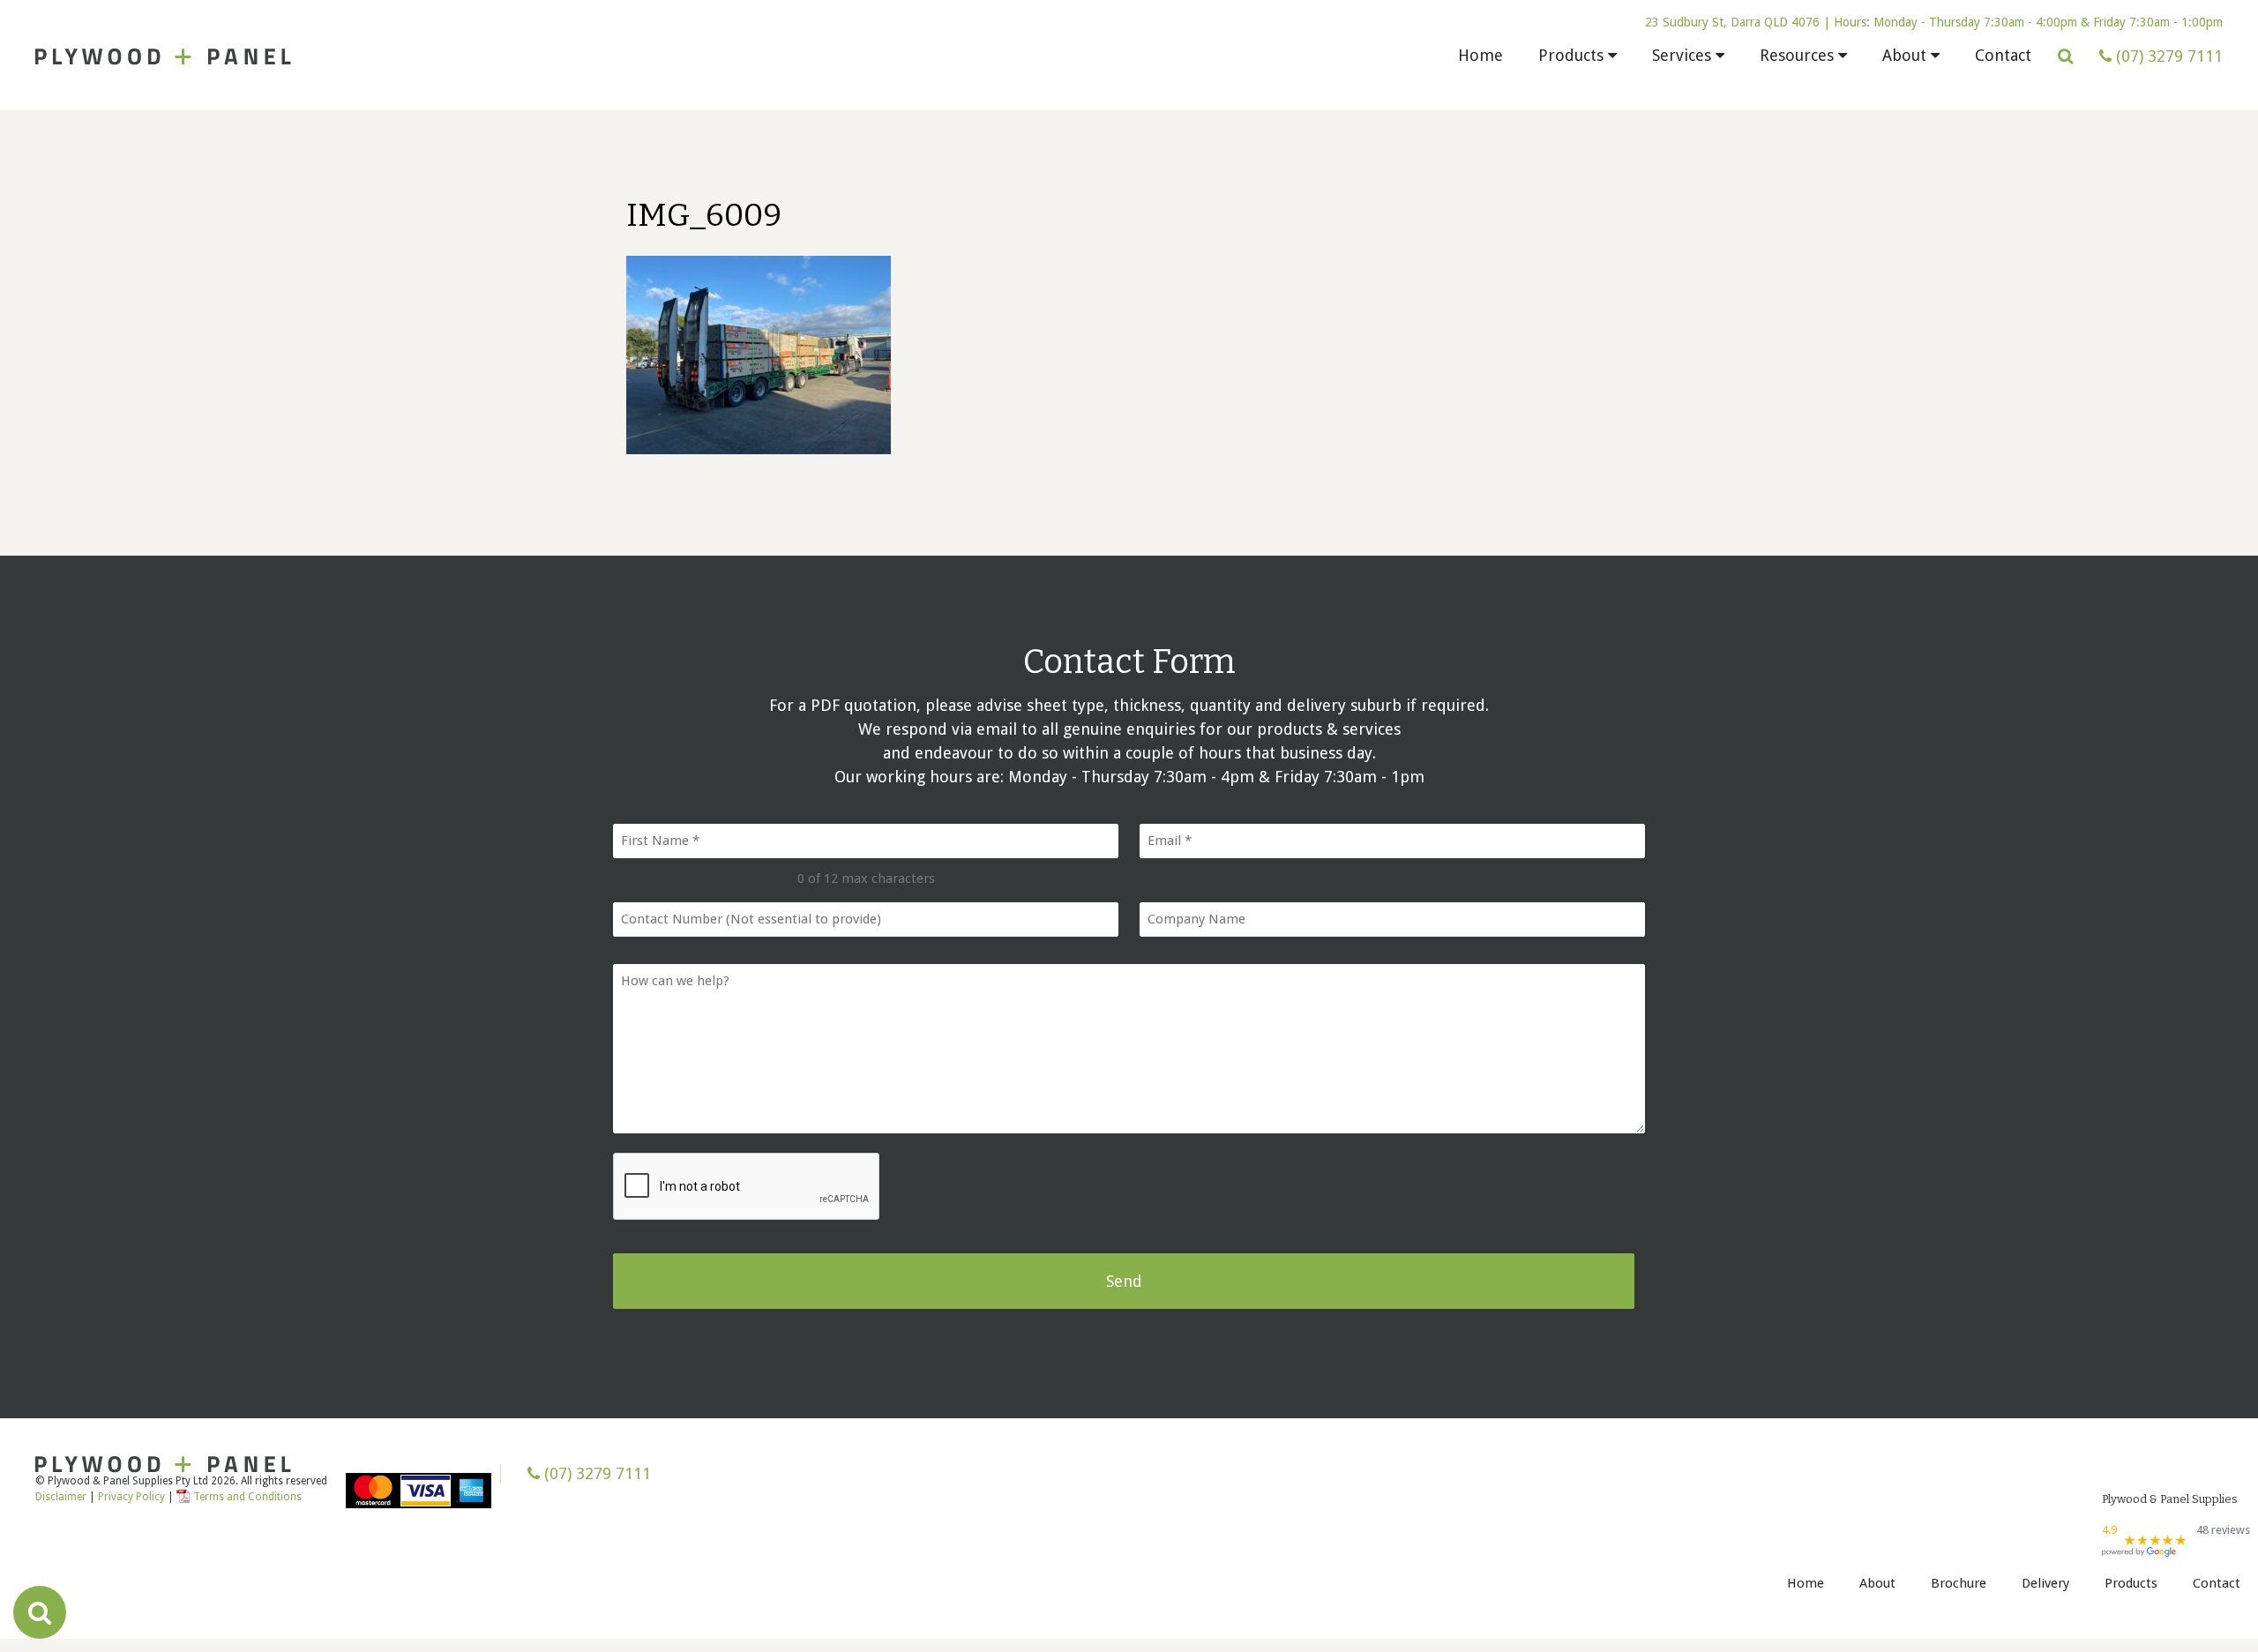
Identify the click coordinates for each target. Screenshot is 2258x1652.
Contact (2003, 55)
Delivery (2045, 1583)
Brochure (1959, 1583)
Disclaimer (61, 1497)
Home (1480, 55)
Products (1571, 55)
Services (1682, 55)
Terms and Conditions (247, 1497)
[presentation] (747, 1187)
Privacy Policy (133, 1497)
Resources (1797, 55)
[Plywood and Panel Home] (163, 56)
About (1904, 55)
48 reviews (2223, 1530)
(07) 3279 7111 (595, 1473)
